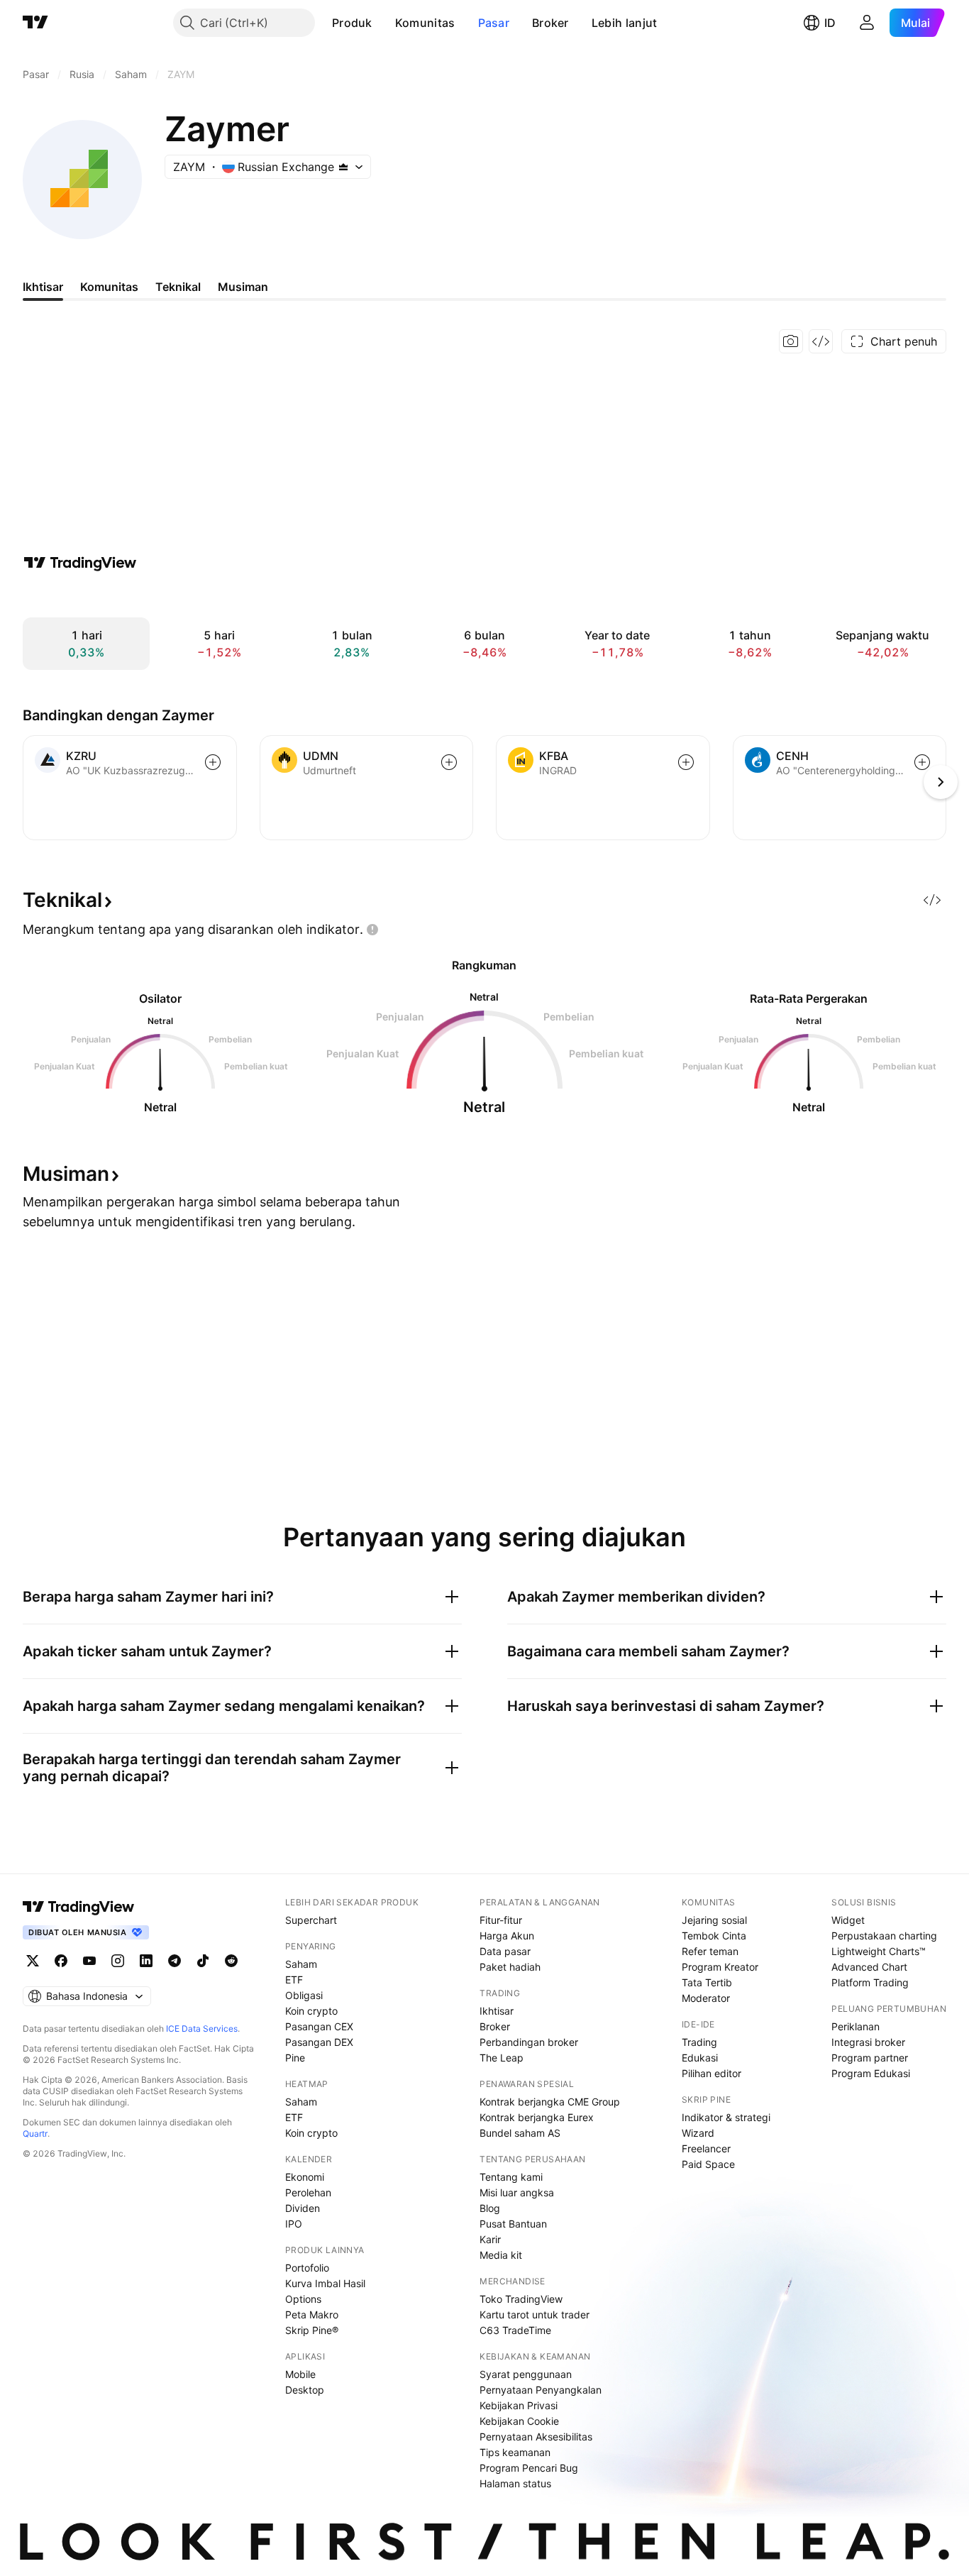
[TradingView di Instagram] (118, 1961)
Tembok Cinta (714, 1936)
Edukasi (700, 2058)
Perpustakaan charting (884, 1936)
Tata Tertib (707, 1982)
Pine (295, 2058)
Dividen (303, 2208)
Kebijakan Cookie (519, 2421)
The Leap (502, 2058)
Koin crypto (311, 2011)
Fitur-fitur (501, 1920)
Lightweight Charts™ (879, 1951)
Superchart (311, 1920)
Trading (699, 2042)
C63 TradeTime (515, 2330)
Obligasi (304, 1995)
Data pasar (505, 1951)
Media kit (501, 2255)
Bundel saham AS (520, 2133)
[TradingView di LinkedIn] (146, 1961)
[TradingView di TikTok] (203, 1961)
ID (830, 23)
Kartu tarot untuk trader (535, 2314)
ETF (294, 1980)
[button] (383, 23)
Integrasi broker (868, 2042)
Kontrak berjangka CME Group (550, 2102)
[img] (343, 167)
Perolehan (308, 2192)
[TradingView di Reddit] (231, 1961)
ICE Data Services (202, 2029)
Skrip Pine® (312, 2330)
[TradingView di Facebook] (61, 1961)
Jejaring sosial (714, 1920)
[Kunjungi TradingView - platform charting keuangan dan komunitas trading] (80, 563)
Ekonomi (305, 2177)
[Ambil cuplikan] (791, 341)
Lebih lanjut (625, 23)
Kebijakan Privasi (519, 2405)
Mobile (300, 2374)
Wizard (698, 2133)
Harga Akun (507, 1936)
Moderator (706, 1998)
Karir (490, 2239)
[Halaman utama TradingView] (35, 23)
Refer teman (710, 1951)
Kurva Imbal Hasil (325, 2283)
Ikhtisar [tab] (43, 287)
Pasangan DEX (319, 2042)
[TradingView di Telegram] (175, 1961)
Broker (550, 23)
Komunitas (425, 23)
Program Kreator (720, 1967)
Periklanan (856, 2026)
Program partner (870, 2058)
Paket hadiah (510, 1967)
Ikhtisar (497, 2011)
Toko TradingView (521, 2299)
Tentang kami (511, 2177)
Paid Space (708, 2164)
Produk (352, 23)
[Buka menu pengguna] (867, 23)
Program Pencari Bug (529, 2468)
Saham (301, 1964)
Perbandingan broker (529, 2042)
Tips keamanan (515, 2452)
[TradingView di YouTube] (89, 1961)
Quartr (35, 2134)
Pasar (494, 23)
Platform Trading (870, 1982)
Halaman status (515, 2483)
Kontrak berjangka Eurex (537, 2117)
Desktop (305, 2390)
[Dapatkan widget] (821, 341)
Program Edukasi (871, 2073)
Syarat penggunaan (526, 2374)
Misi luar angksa (517, 2192)
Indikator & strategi (726, 2117)
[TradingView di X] (33, 1961)
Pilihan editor (711, 2073)
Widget (848, 1920)
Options (303, 2299)
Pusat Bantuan (513, 2224)
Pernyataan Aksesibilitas (536, 2437)
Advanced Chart (869, 1967)
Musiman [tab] (243, 287)
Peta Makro (312, 2314)
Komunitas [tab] (109, 287)
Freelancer (706, 2148)
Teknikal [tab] (178, 287)
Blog (490, 2208)
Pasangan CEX (319, 2026)
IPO (294, 2224)
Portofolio (307, 2268)
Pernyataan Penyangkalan (541, 2390)
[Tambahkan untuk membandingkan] (213, 762)
